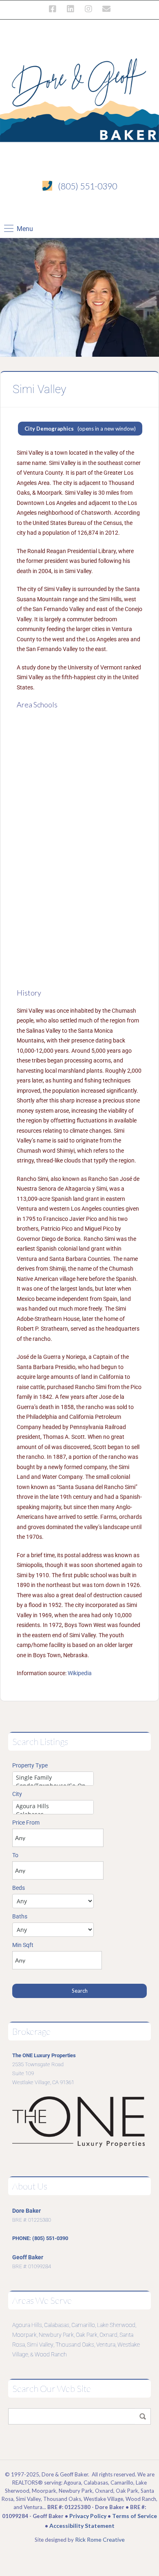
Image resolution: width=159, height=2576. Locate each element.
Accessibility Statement (82, 2526)
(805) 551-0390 (87, 186)
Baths (20, 1916)
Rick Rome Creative (100, 2539)
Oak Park (87, 2335)
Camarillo (83, 2325)
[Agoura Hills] (53, 1806)
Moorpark (24, 2335)
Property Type (30, 1765)
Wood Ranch (51, 2354)
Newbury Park (56, 2335)
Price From (26, 1823)
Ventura (106, 2345)
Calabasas (57, 2325)
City (17, 1794)
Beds (19, 1888)
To (15, 1855)
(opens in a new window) (80, 429)
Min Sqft (23, 1945)
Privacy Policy (88, 2516)
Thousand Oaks (75, 2345)
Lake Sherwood (116, 2325)
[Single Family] (53, 1778)
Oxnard (108, 2335)
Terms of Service (135, 2516)
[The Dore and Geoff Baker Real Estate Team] (79, 96)
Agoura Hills (27, 2325)
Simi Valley (40, 2345)
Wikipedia (80, 1673)
